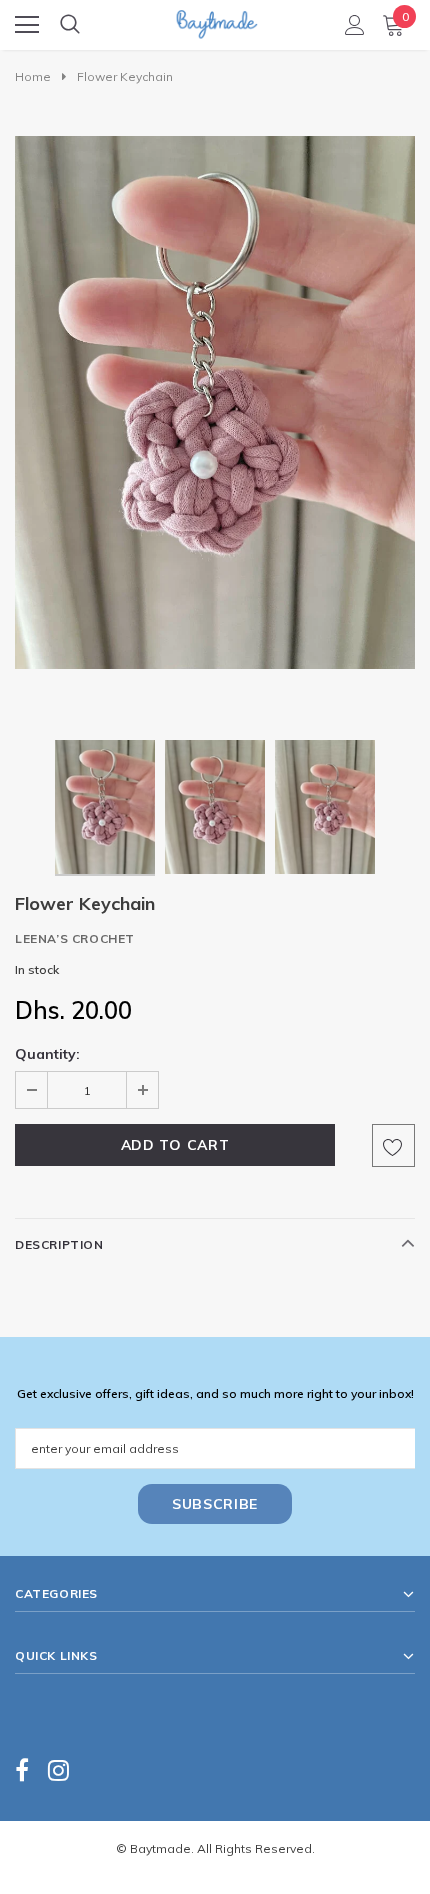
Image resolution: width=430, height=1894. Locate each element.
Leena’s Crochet (75, 938)
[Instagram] (58, 1770)
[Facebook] (22, 1770)
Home (33, 76)
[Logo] (216, 18)
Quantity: (47, 1054)
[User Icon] (355, 25)
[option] (215, 402)
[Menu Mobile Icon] (27, 25)
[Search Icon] (70, 25)
